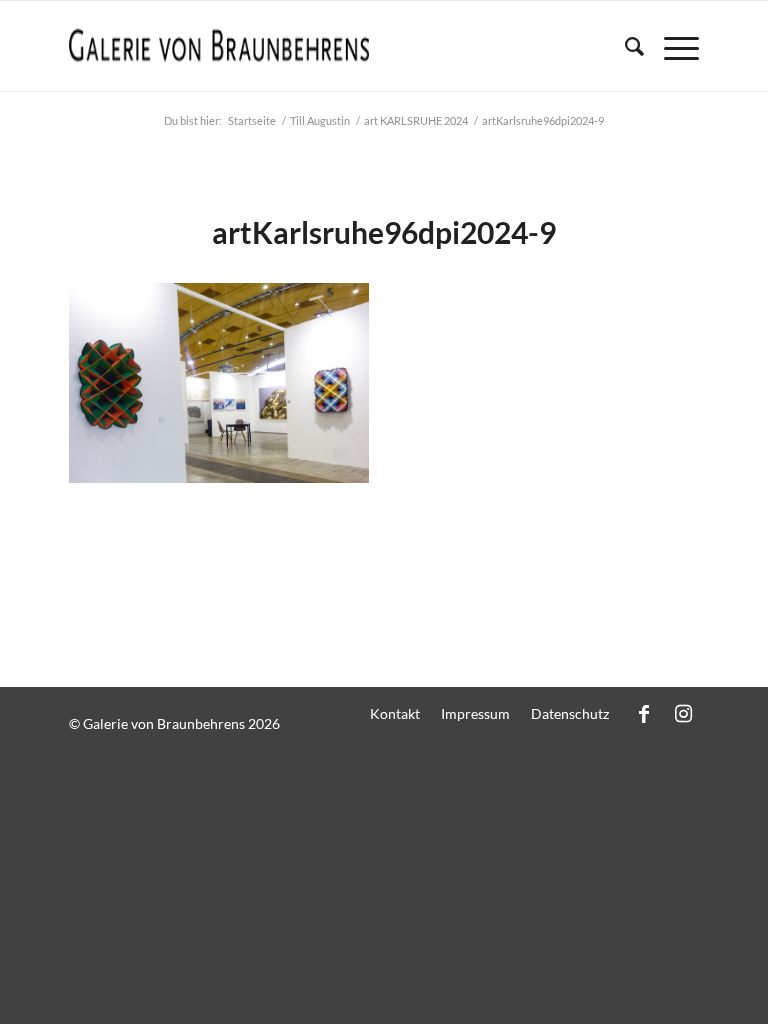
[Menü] (671, 46)
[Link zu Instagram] (684, 713)
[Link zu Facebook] (644, 713)
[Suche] (624, 46)
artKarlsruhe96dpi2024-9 (384, 232)
